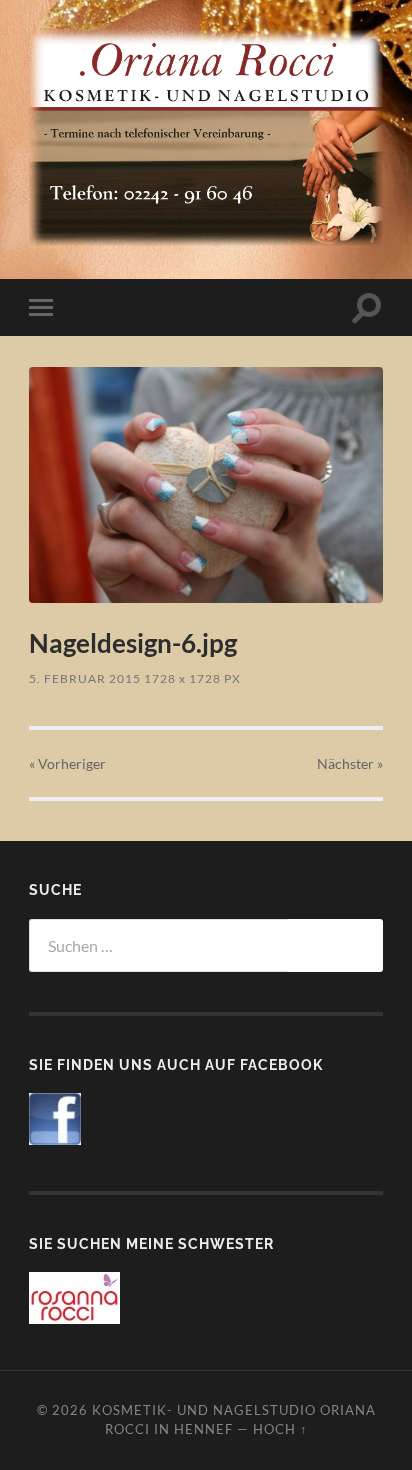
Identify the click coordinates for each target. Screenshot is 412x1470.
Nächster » (350, 763)
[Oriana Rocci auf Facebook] (55, 1138)
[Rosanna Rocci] (74, 1317)
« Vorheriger (67, 763)
